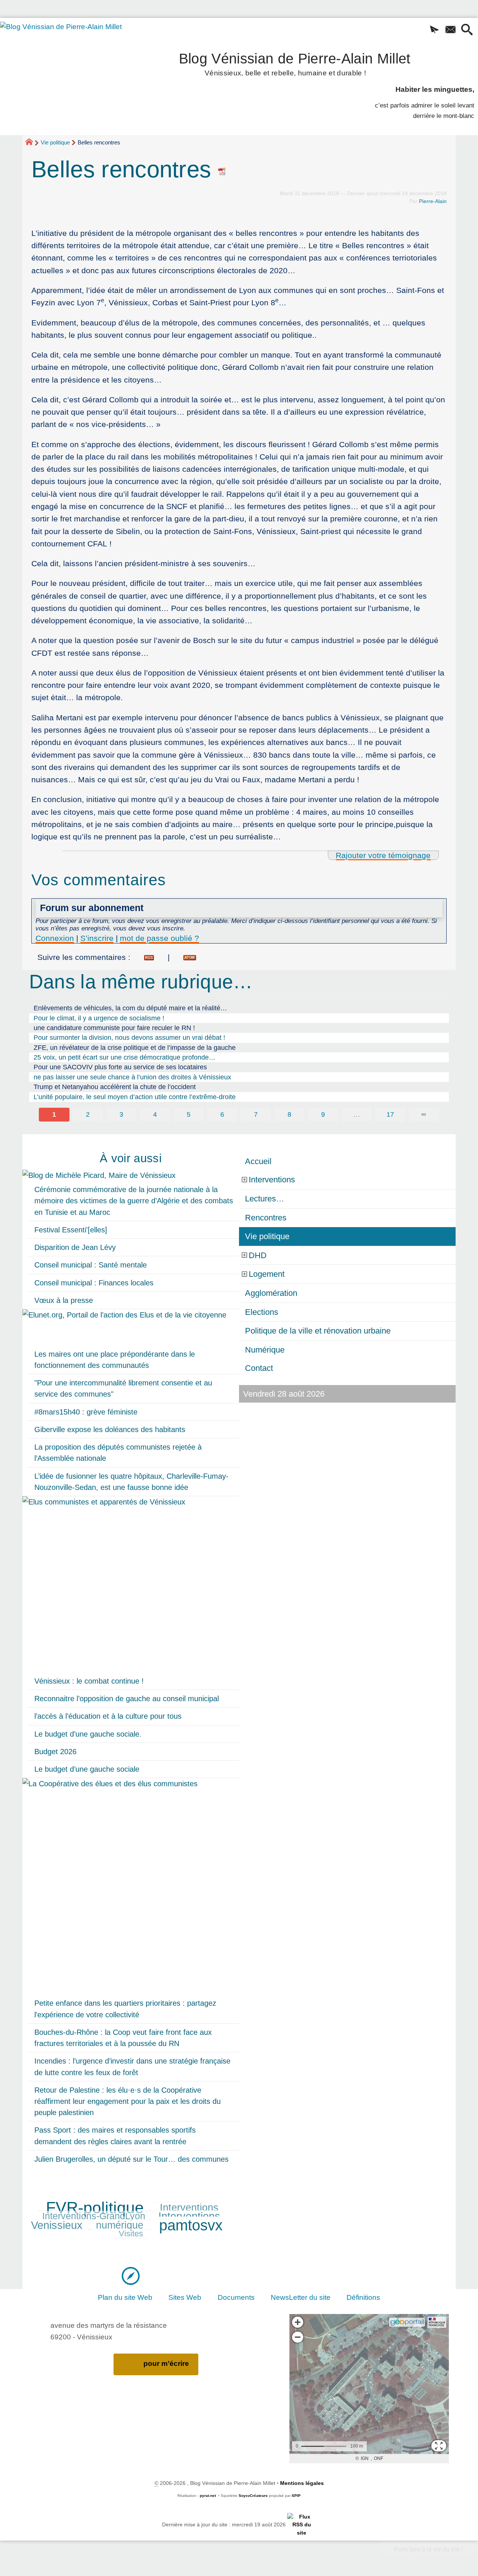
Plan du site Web (125, 2297)
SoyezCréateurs (253, 2496)
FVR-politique (95, 2208)
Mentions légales (302, 2483)
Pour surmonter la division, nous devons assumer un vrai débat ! (129, 1038)
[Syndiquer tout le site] (302, 2524)
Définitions (363, 2297)
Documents (236, 2297)
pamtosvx (191, 2225)
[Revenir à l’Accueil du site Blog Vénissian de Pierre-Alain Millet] (71, 66)
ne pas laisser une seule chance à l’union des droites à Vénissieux (132, 1077)
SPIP (296, 2496)
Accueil (258, 1161)
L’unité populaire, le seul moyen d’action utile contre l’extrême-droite (135, 1097)
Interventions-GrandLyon (94, 2216)
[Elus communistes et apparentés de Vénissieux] (131, 1584)
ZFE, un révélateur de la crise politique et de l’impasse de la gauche (135, 1048)
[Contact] (451, 30)
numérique (120, 2225)
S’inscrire (97, 938)
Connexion (55, 938)
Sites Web (185, 2297)
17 (390, 1114)
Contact (259, 1368)
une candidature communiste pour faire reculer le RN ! (114, 1028)
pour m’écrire (166, 2363)
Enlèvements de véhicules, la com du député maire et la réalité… (130, 1008)
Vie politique (55, 142)
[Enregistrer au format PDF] (222, 169)
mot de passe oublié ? (159, 938)
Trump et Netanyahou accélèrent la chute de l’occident (115, 1087)
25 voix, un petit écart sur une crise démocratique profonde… (125, 1057)
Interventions (189, 2208)
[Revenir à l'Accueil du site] (32, 143)
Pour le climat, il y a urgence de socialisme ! (99, 1018)
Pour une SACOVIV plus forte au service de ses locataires (120, 1067)
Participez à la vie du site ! (429, 2549)
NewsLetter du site (301, 2297)
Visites (131, 2234)
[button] (435, 30)
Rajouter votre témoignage (383, 855)
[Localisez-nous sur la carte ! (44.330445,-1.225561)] (131, 2275)
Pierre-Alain (433, 201)
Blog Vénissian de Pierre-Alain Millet (295, 63)
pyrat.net (208, 2496)
